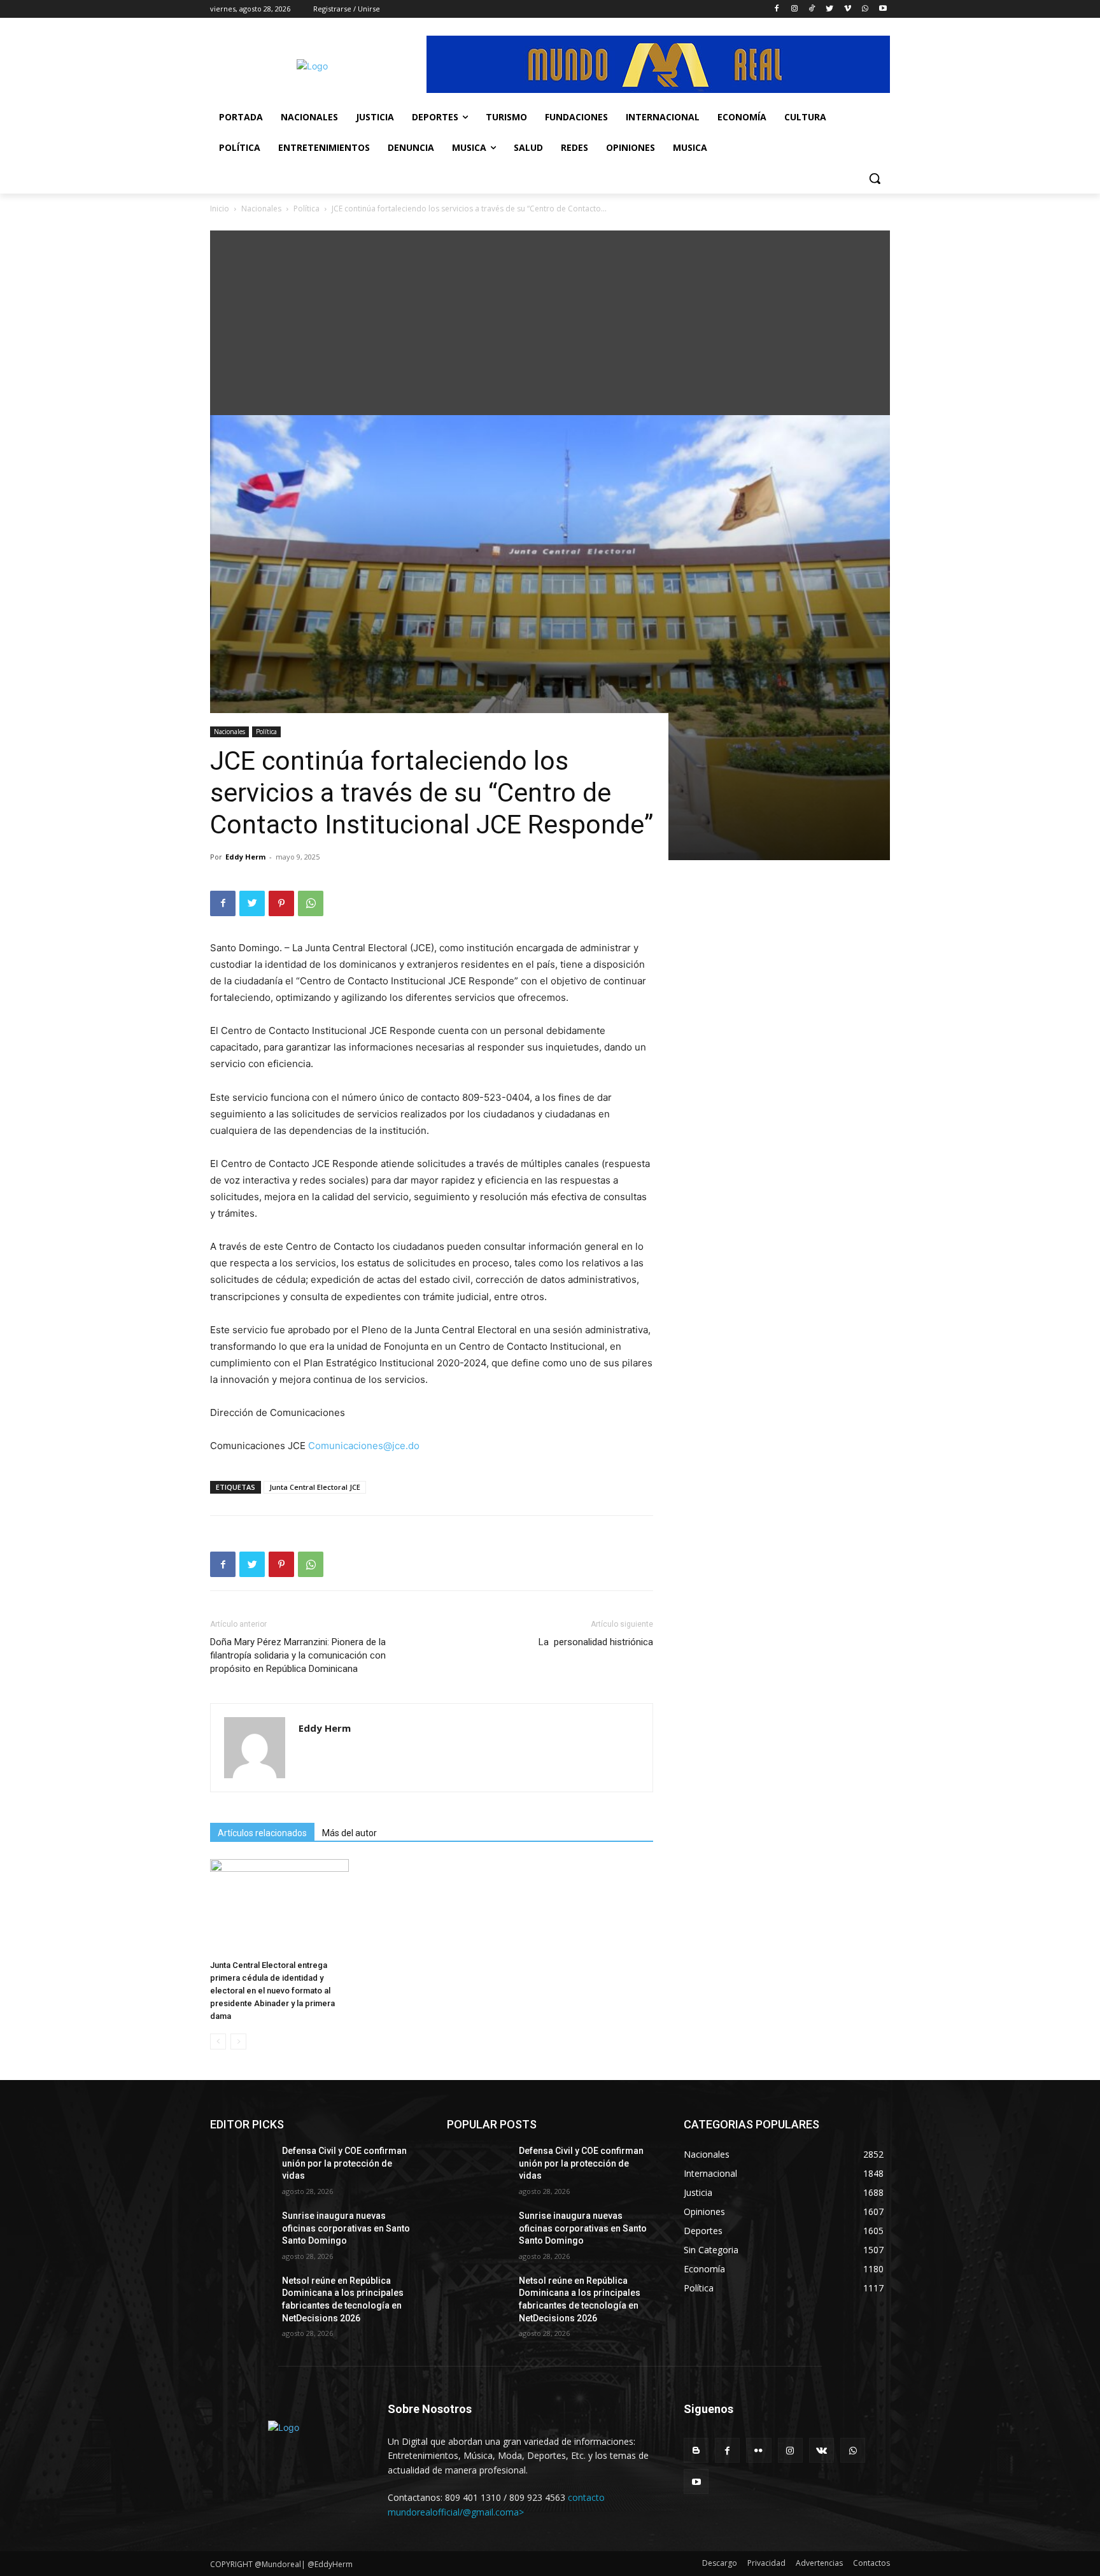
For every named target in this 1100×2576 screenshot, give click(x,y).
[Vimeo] (848, 9)
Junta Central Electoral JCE (315, 1487)
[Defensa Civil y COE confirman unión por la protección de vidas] (241, 2167)
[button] (875, 178)
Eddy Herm (245, 857)
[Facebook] (776, 9)
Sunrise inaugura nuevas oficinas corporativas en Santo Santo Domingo (346, 2228)
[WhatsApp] (865, 9)
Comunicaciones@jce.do (364, 1446)
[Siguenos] (787, 2428)
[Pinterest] (281, 903)
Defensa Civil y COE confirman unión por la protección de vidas (344, 2163)
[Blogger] (696, 2450)
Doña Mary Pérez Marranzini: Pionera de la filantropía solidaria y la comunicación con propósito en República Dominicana (298, 1655)
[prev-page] (218, 2042)
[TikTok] (812, 9)
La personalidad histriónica (596, 1642)
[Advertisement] (550, 320)
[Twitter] (830, 9)
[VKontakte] (821, 2450)
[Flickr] (758, 2450)
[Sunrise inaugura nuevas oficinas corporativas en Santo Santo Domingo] (241, 2232)
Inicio (220, 209)
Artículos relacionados (262, 1833)
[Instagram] (794, 9)
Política (307, 209)
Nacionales (261, 209)
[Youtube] (883, 9)
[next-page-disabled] (238, 2042)
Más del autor (349, 1833)
